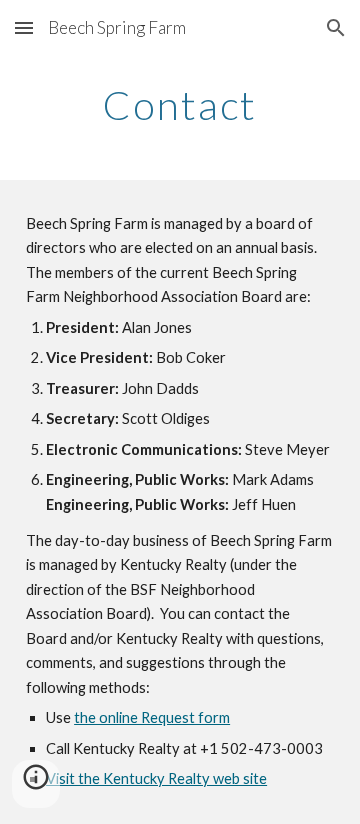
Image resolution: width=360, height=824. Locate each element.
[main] (180, 105)
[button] (24, 27)
